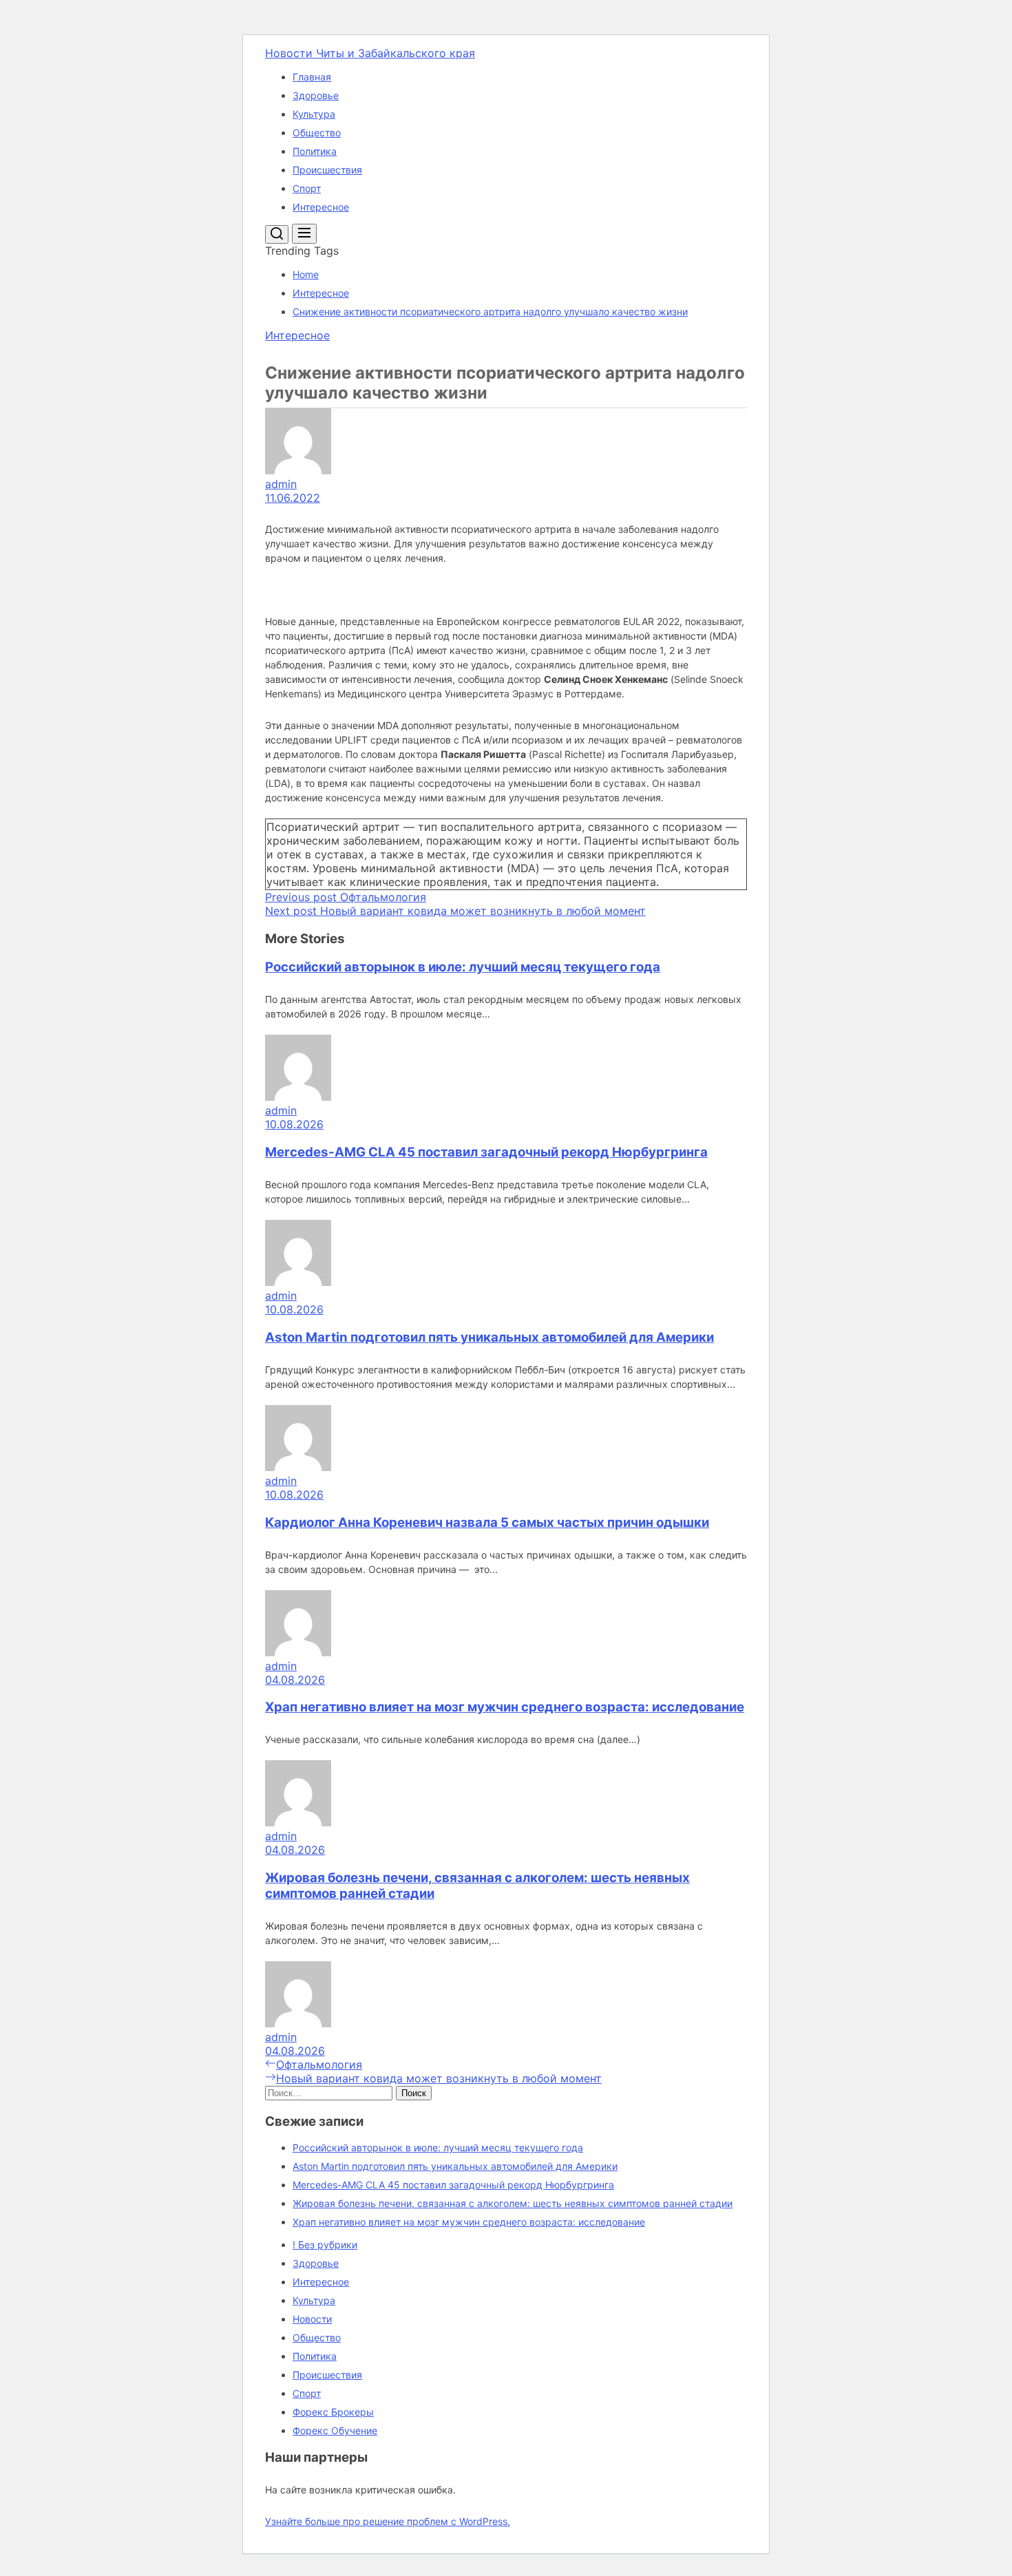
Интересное (321, 207)
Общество (317, 133)
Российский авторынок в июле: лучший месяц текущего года (463, 967)
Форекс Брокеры (333, 2412)
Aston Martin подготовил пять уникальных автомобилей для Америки (489, 1337)
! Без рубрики (325, 2245)
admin (281, 484)
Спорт (307, 188)
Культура (314, 114)
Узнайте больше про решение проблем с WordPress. (388, 2521)
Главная (312, 77)
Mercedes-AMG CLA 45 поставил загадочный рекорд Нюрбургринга (486, 1152)
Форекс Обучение (335, 2430)
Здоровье (316, 95)
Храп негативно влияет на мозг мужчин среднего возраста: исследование (505, 1707)
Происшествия (327, 170)
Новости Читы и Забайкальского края (370, 53)
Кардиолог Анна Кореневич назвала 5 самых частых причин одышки (487, 1522)
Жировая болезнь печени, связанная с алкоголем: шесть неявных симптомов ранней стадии (513, 2203)
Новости (312, 2319)
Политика (315, 151)
